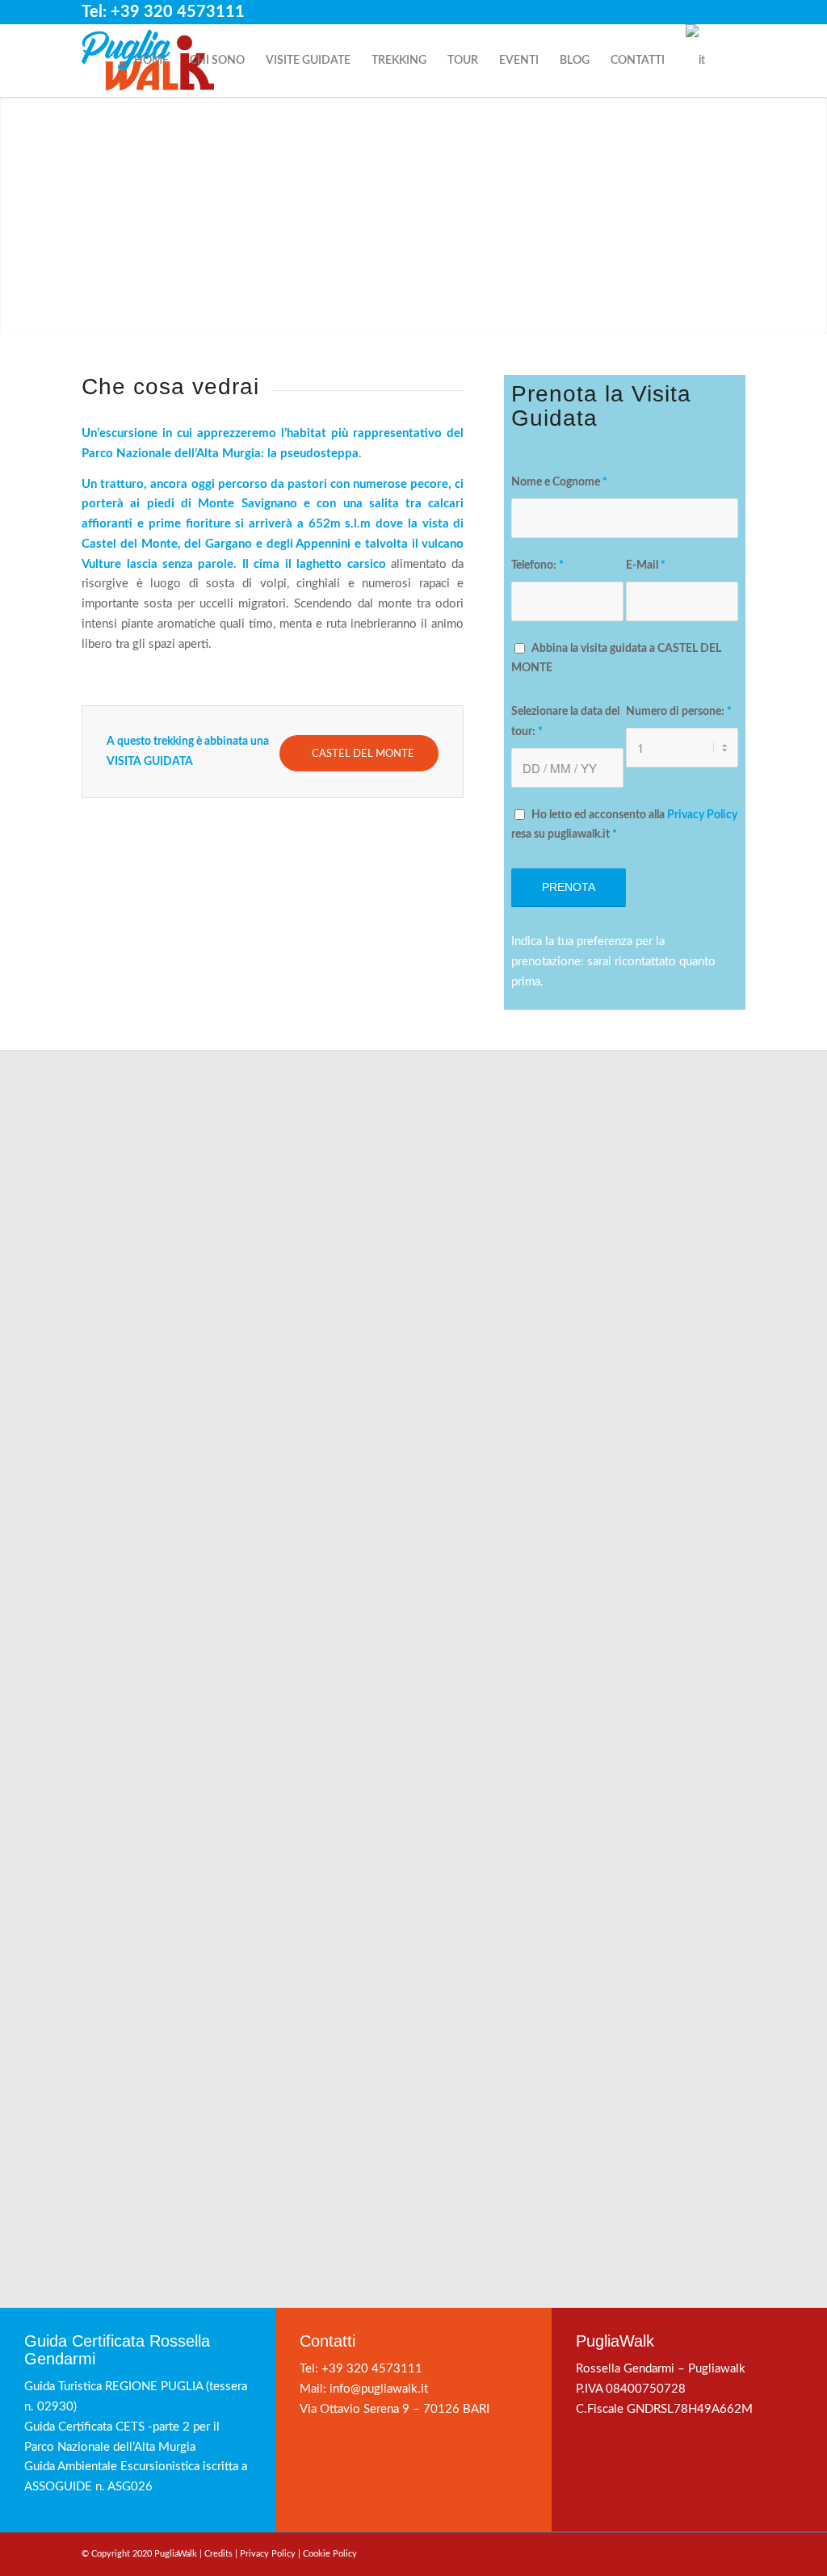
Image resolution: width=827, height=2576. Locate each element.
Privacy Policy (702, 815)
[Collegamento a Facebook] (684, 12)
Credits (218, 2554)
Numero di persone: (679, 712)
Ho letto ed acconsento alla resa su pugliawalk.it (624, 825)
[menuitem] (151, 61)
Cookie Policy (330, 2554)
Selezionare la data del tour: (565, 722)
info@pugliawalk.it (379, 2389)
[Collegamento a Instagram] (709, 12)
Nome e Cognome (559, 482)
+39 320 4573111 (372, 2369)
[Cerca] (730, 61)
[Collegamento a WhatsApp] (733, 12)
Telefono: (537, 565)
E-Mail (646, 565)
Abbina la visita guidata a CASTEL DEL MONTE (616, 659)
